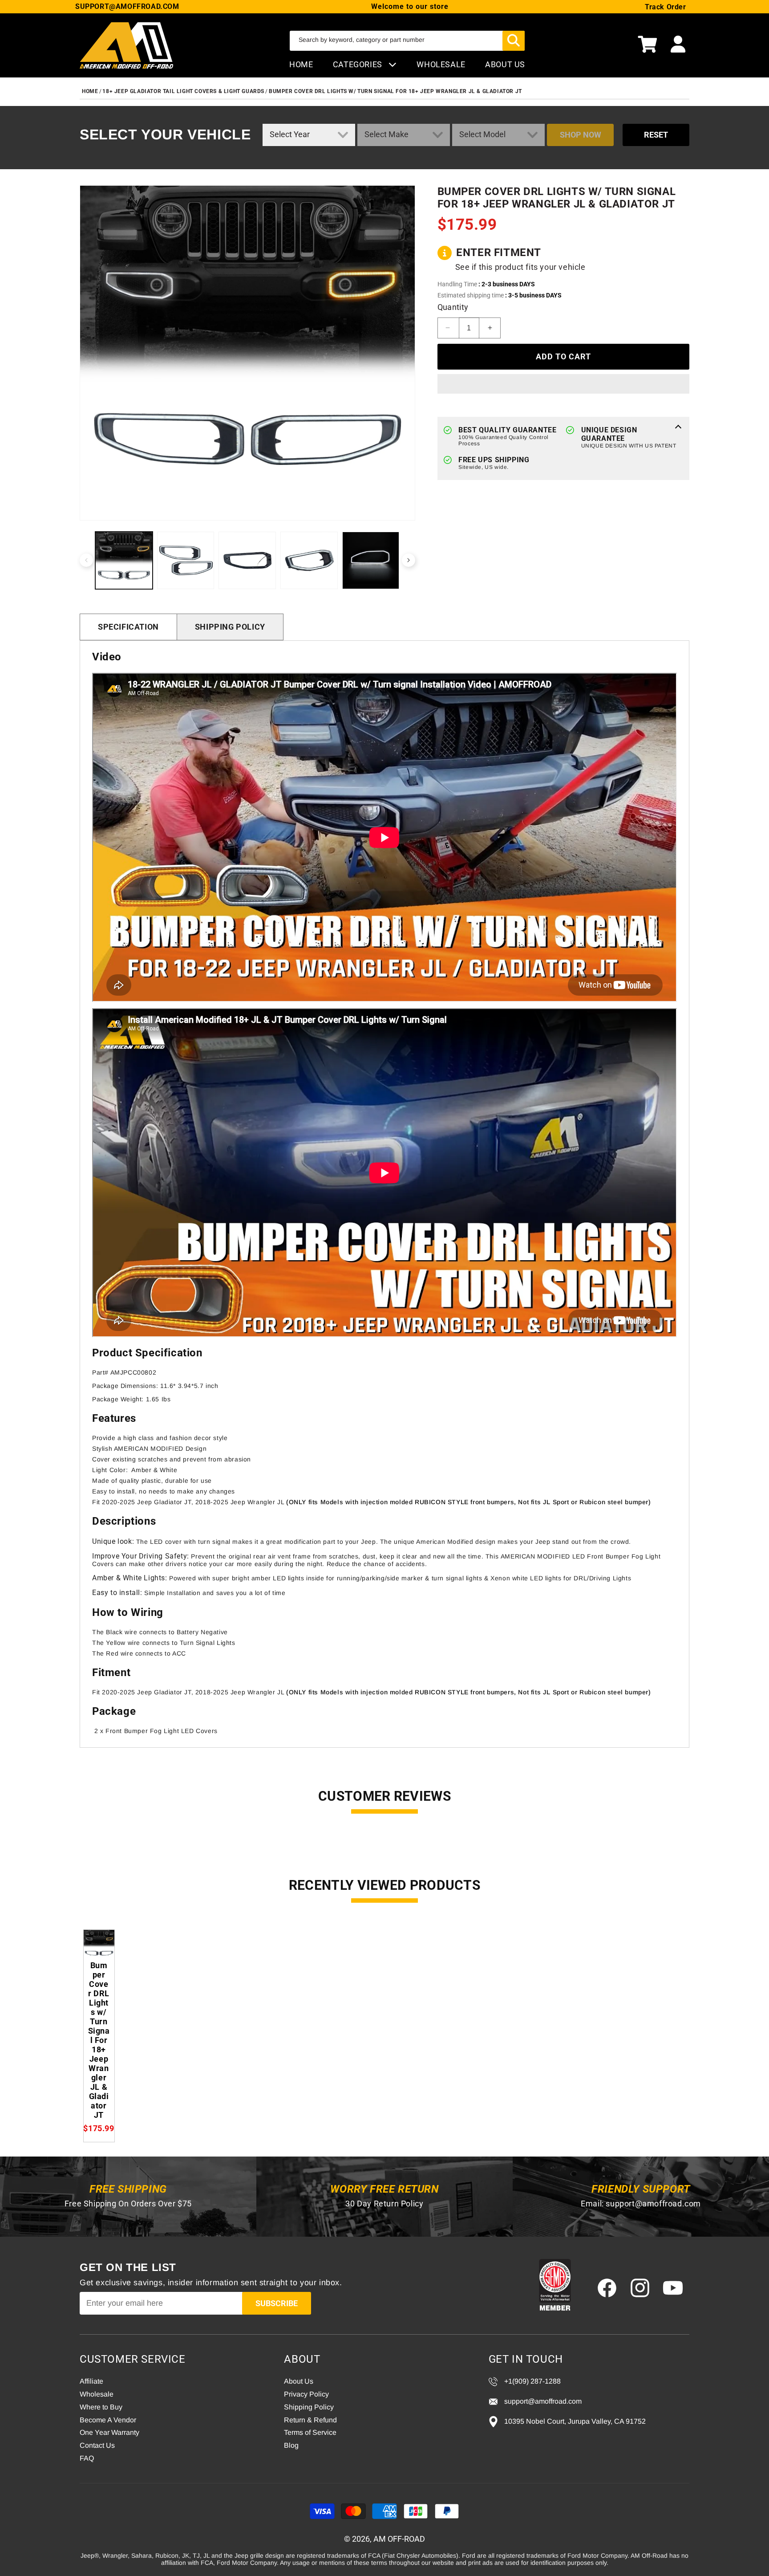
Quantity (453, 307)
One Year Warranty (109, 2432)
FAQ (87, 2458)
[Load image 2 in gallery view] (186, 560)
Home (301, 64)
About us (505, 64)
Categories (359, 64)
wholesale (441, 64)
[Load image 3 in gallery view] (247, 560)
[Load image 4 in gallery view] (309, 560)
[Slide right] (409, 560)
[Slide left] (86, 560)
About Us (299, 2381)
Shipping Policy (230, 627)
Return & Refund (310, 2420)
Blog (291, 2445)
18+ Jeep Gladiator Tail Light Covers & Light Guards (183, 91)
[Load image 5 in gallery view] (371, 560)
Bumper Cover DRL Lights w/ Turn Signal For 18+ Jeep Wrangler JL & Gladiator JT (395, 91)
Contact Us (97, 2445)
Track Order (666, 7)
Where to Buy (101, 2407)
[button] (648, 45)
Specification (128, 627)
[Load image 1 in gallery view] (124, 560)
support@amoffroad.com (653, 2204)
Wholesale (97, 2394)
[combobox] (407, 41)
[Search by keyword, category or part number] (514, 41)
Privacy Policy (306, 2394)
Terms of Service (310, 2432)
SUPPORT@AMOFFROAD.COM (127, 6)
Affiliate (91, 2381)
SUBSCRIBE (277, 2303)
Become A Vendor (108, 2420)
